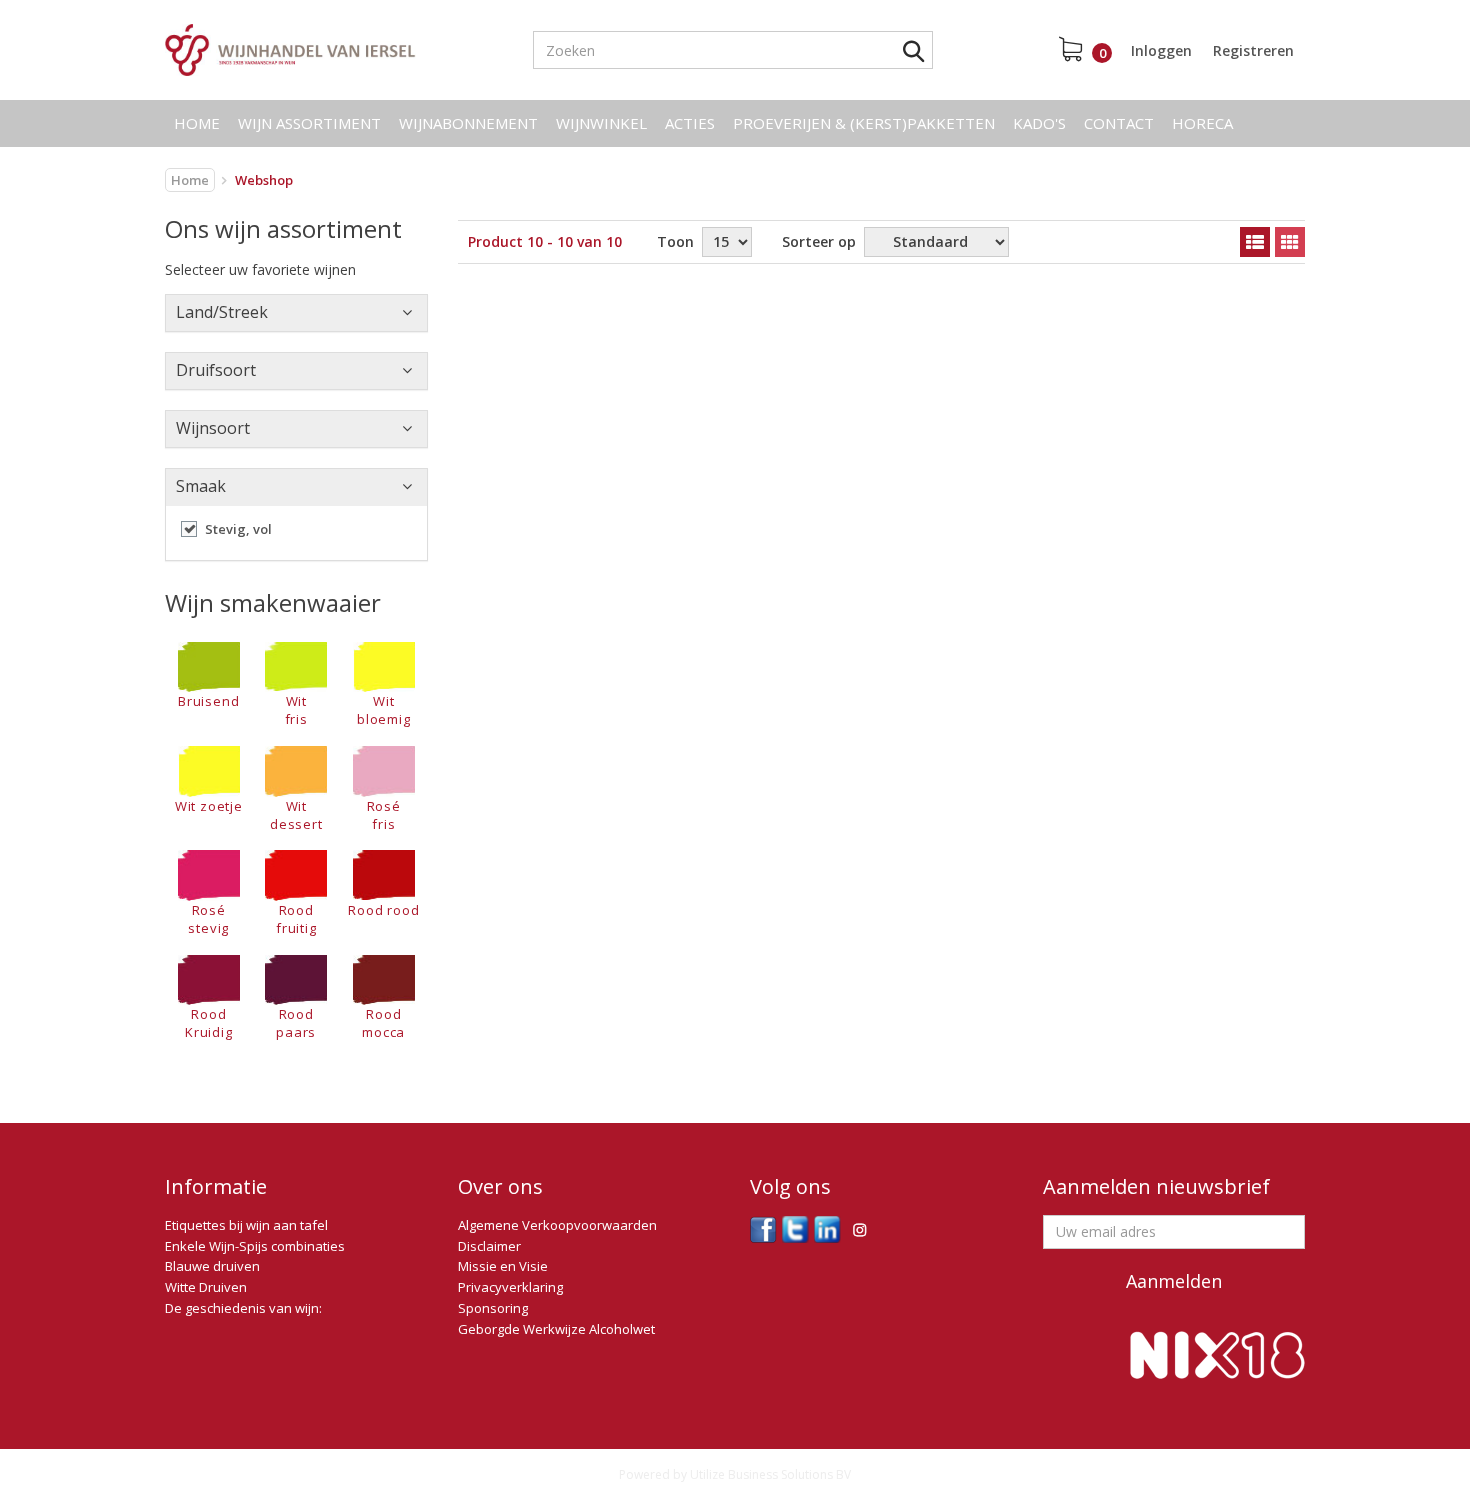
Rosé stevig (208, 919)
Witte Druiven (206, 1287)
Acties (690, 123)
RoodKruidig (209, 1023)
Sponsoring (493, 1308)
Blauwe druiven (212, 1266)
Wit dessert (296, 814)
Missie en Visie (503, 1266)
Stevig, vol (238, 529)
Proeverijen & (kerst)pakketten (864, 123)
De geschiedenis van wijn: (243, 1308)
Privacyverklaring (510, 1287)
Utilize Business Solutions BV (770, 1474)
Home (197, 123)
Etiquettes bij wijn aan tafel (246, 1225)
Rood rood (383, 910)
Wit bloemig (384, 710)
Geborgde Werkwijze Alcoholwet (556, 1329)
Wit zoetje (209, 805)
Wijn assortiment (309, 123)
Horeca (1202, 123)
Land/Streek (222, 312)
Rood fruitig (296, 919)
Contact (1119, 123)
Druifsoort (216, 370)
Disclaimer (489, 1246)
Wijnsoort (213, 428)
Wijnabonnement (468, 123)
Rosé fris (384, 814)
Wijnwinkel (601, 123)
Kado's (1039, 123)
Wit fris (296, 710)
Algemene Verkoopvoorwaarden (557, 1225)
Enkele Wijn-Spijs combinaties (255, 1246)
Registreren (1253, 50)
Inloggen (1161, 50)
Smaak (201, 486)
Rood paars (296, 1023)
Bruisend (208, 701)
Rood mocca (383, 1023)
